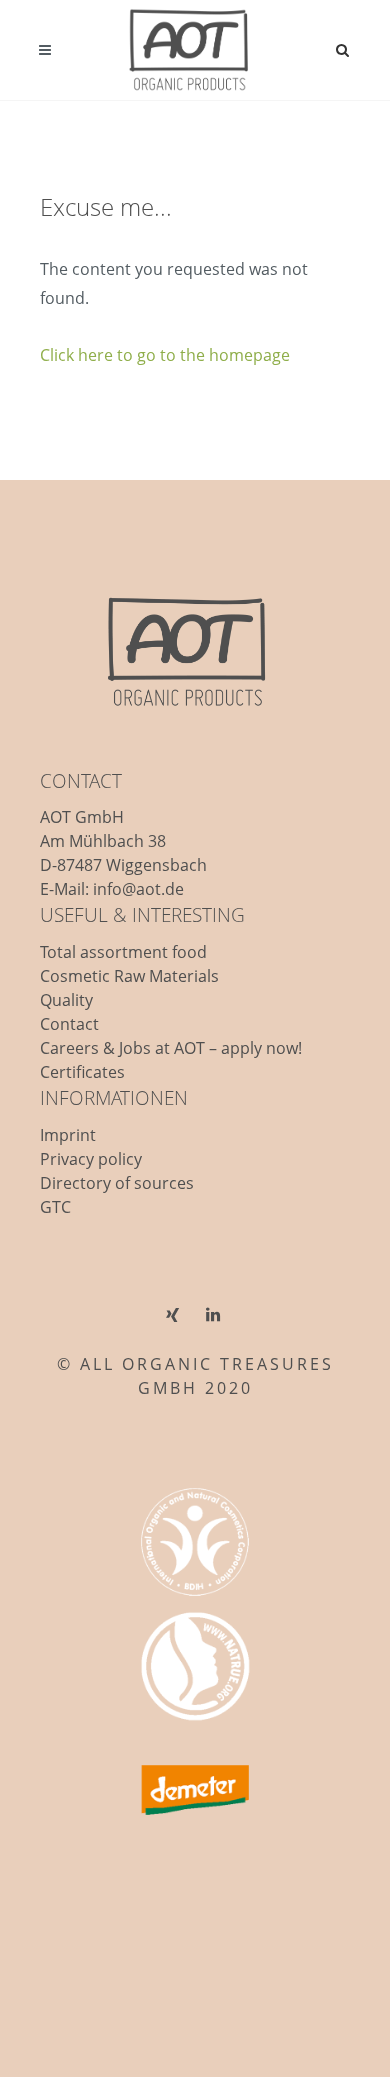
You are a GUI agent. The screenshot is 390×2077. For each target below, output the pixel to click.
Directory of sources (117, 1183)
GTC (55, 1207)
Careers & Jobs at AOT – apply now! (171, 1048)
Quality (66, 1000)
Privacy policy (91, 1159)
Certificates (82, 1072)
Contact (69, 1024)
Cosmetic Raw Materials (129, 976)
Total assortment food (123, 952)
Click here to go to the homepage (165, 355)
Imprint (68, 1135)
